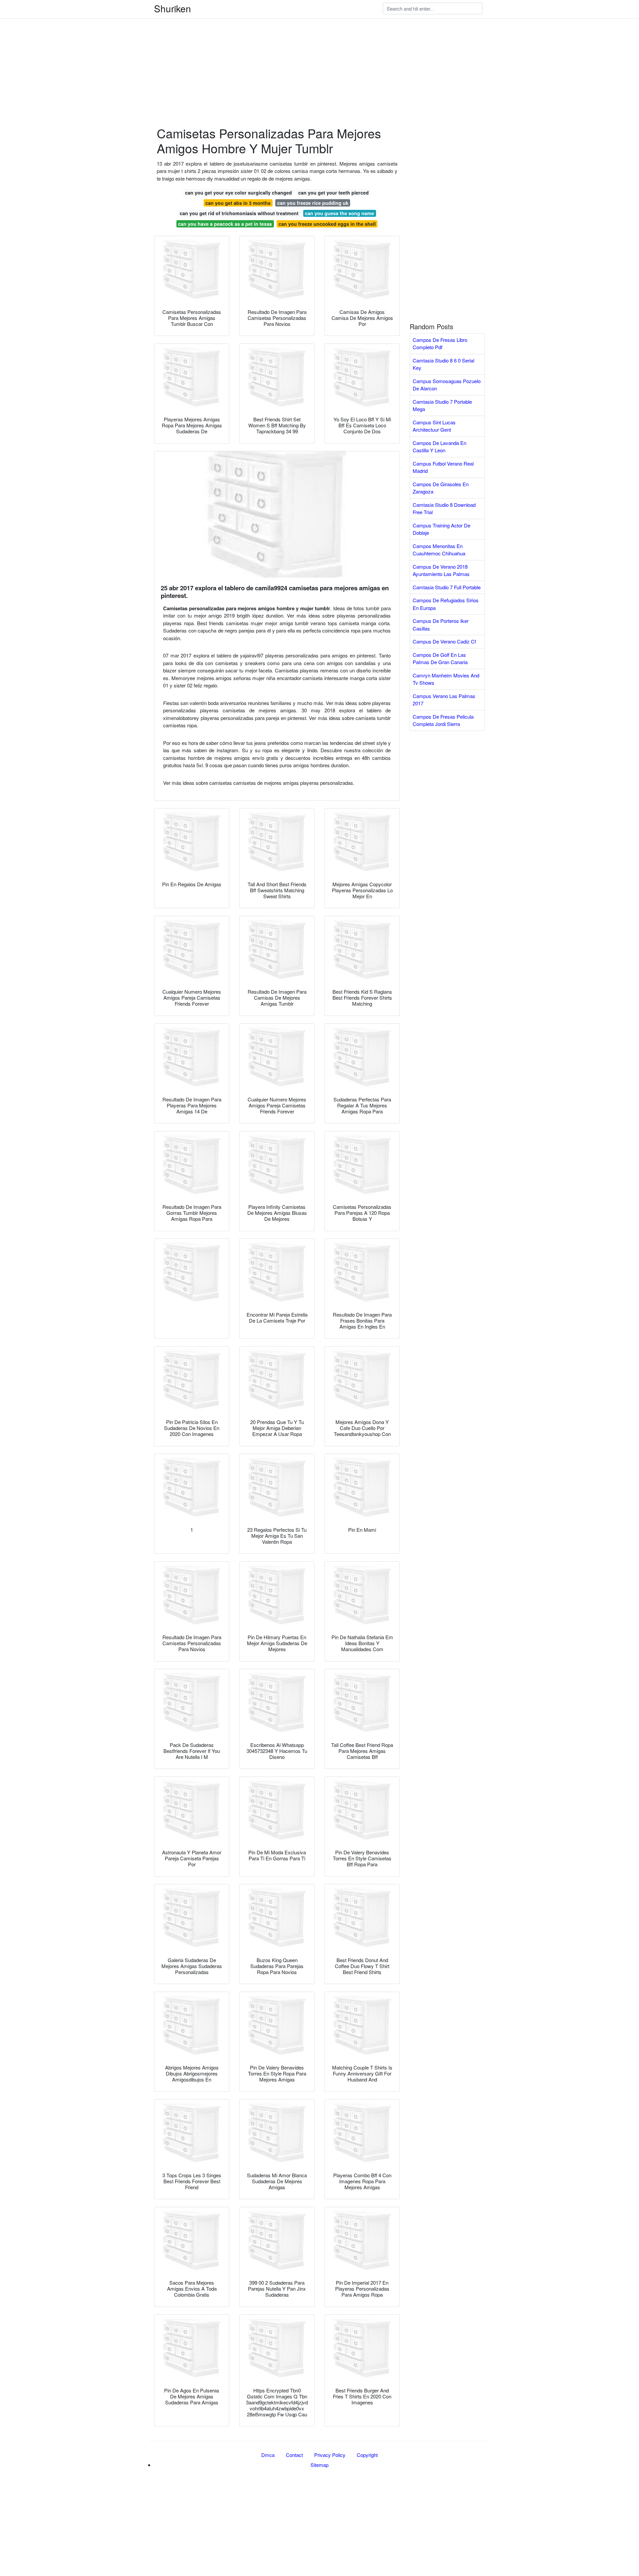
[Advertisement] (200, 47)
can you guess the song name (339, 213)
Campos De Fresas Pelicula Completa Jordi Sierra (443, 720)
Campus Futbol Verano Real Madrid (443, 467)
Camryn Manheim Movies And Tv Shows (446, 679)
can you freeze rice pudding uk (313, 203)
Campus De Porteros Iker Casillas (441, 625)
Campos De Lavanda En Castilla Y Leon (439, 447)
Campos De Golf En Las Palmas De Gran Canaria (440, 658)
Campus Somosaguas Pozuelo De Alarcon (447, 385)
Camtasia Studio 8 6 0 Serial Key (443, 364)
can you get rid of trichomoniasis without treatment (239, 213)
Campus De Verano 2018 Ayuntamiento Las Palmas (441, 570)
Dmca (268, 2455)
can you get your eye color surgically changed (238, 193)
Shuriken (173, 8)
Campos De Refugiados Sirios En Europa (446, 604)
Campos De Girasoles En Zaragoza (441, 488)
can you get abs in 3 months (238, 203)
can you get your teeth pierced (333, 193)
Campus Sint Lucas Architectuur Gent (434, 426)
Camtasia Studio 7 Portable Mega (442, 405)
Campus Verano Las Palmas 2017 (444, 700)
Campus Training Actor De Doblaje (441, 529)
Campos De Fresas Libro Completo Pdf (440, 344)
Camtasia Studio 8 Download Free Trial (444, 508)
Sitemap (319, 2465)
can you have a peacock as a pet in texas (225, 224)
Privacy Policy (330, 2455)
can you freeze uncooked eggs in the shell (327, 224)
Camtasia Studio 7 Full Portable (447, 587)
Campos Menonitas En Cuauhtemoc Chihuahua (439, 550)
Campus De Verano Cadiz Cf (444, 641)
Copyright (367, 2455)
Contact (294, 2455)
